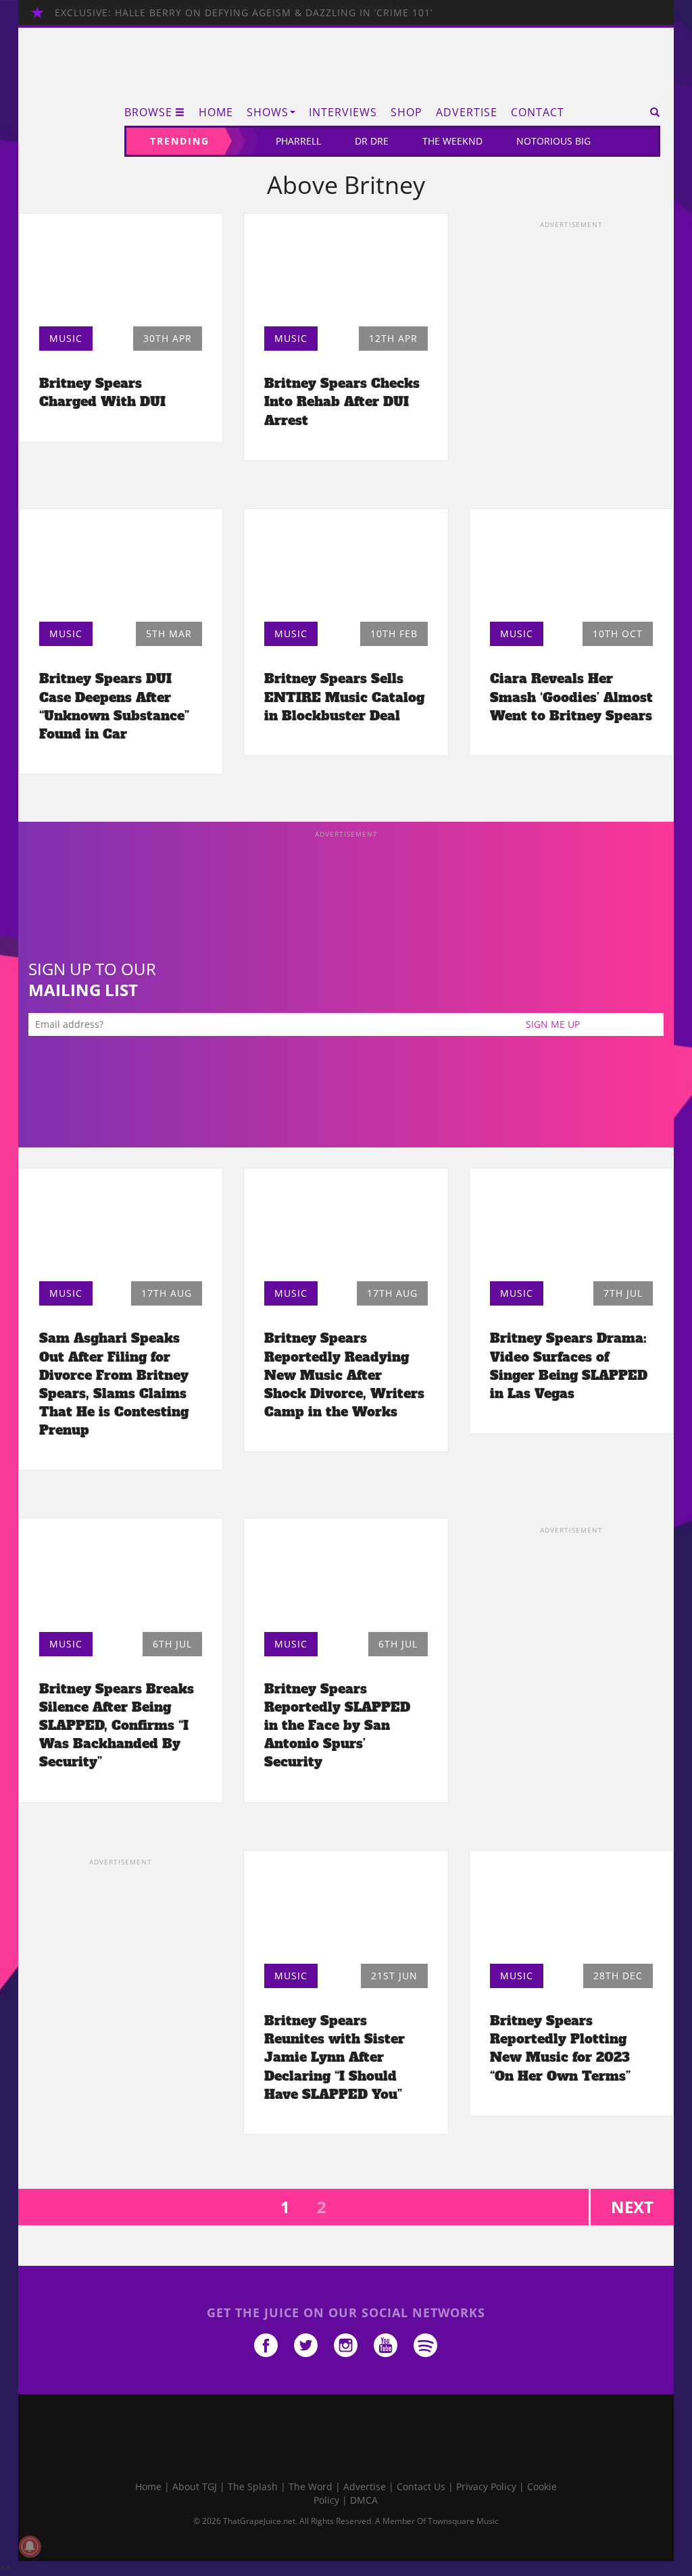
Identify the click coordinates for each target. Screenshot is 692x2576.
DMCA (364, 2500)
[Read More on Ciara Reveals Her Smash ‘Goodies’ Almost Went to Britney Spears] (571, 569)
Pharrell (298, 141)
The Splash (253, 2486)
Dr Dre (372, 141)
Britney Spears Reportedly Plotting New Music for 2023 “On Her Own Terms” (560, 2048)
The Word (311, 2486)
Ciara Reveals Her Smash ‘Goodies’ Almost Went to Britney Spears (571, 697)
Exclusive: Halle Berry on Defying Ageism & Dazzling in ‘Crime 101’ (244, 13)
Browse (148, 112)
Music (66, 338)
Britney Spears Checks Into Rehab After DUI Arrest (342, 401)
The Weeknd (452, 141)
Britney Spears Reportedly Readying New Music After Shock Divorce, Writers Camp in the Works (344, 1375)
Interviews (343, 112)
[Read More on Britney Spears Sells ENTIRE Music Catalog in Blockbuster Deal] (346, 569)
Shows (268, 112)
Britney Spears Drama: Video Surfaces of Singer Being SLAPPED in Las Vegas (569, 1365)
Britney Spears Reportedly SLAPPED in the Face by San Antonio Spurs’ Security (337, 1726)
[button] (650, 112)
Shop (406, 112)
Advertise (467, 112)
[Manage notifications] (30, 2546)
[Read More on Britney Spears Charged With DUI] (121, 274)
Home (216, 112)
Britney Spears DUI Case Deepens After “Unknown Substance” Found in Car (114, 706)
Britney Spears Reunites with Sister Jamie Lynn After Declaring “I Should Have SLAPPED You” (335, 2057)
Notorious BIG (553, 141)
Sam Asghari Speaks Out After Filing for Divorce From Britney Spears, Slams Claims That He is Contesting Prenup (114, 1384)
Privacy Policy (486, 2486)
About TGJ (195, 2486)
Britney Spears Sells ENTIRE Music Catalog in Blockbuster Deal (344, 697)
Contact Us (421, 2486)
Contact (538, 112)
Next (632, 2207)
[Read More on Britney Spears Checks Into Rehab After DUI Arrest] (346, 274)
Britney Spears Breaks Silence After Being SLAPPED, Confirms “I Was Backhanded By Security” (117, 1726)
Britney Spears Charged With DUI (102, 392)
